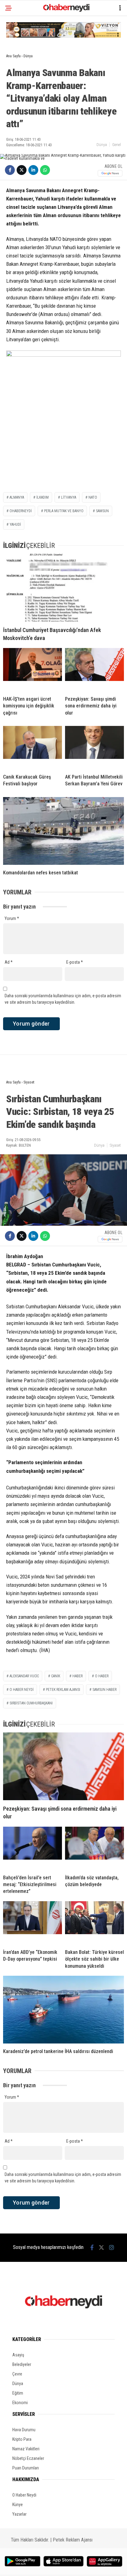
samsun (102, 511)
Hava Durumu (24, 2430)
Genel (117, 145)
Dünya (102, 145)
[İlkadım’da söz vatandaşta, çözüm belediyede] (94, 1848)
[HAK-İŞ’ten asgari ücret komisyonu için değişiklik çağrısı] (33, 670)
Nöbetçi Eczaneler (28, 2458)
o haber (102, 1676)
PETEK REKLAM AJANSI (63, 1690)
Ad (9, 962)
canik (56, 1676)
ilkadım (43, 497)
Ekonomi (20, 2403)
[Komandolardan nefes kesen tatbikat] (63, 831)
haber (78, 1676)
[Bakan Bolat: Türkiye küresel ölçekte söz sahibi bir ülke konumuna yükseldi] (94, 1923)
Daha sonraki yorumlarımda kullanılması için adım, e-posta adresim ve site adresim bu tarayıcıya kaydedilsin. (63, 999)
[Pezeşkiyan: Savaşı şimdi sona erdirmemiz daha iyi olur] (94, 670)
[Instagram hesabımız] (112, 2248)
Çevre (17, 2374)
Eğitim (18, 2393)
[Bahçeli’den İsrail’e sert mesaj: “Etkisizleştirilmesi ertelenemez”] (33, 1848)
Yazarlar (19, 2514)
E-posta (75, 962)
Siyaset (115, 1145)
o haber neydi (22, 1690)
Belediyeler (22, 2364)
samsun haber (104, 1690)
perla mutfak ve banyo (64, 511)
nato (93, 497)
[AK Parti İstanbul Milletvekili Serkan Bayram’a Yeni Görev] (94, 747)
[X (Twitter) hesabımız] (101, 2248)
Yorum (12, 918)
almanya (17, 497)
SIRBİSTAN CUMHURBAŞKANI (31, 1703)
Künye (18, 2505)
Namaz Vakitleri (26, 2449)
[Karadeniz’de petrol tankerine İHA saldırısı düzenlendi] (63, 2010)
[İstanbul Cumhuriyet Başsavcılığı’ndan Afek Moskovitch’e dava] (63, 588)
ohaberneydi (21, 511)
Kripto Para (22, 2439)
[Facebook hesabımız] (92, 2248)
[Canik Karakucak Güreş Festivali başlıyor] (33, 747)
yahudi (15, 525)
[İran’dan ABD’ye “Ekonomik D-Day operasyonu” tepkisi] (33, 1923)
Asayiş (18, 2355)
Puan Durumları (26, 2468)
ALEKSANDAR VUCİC (24, 1676)
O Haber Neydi (24, 2495)
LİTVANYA (69, 497)
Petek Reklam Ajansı (73, 2540)
